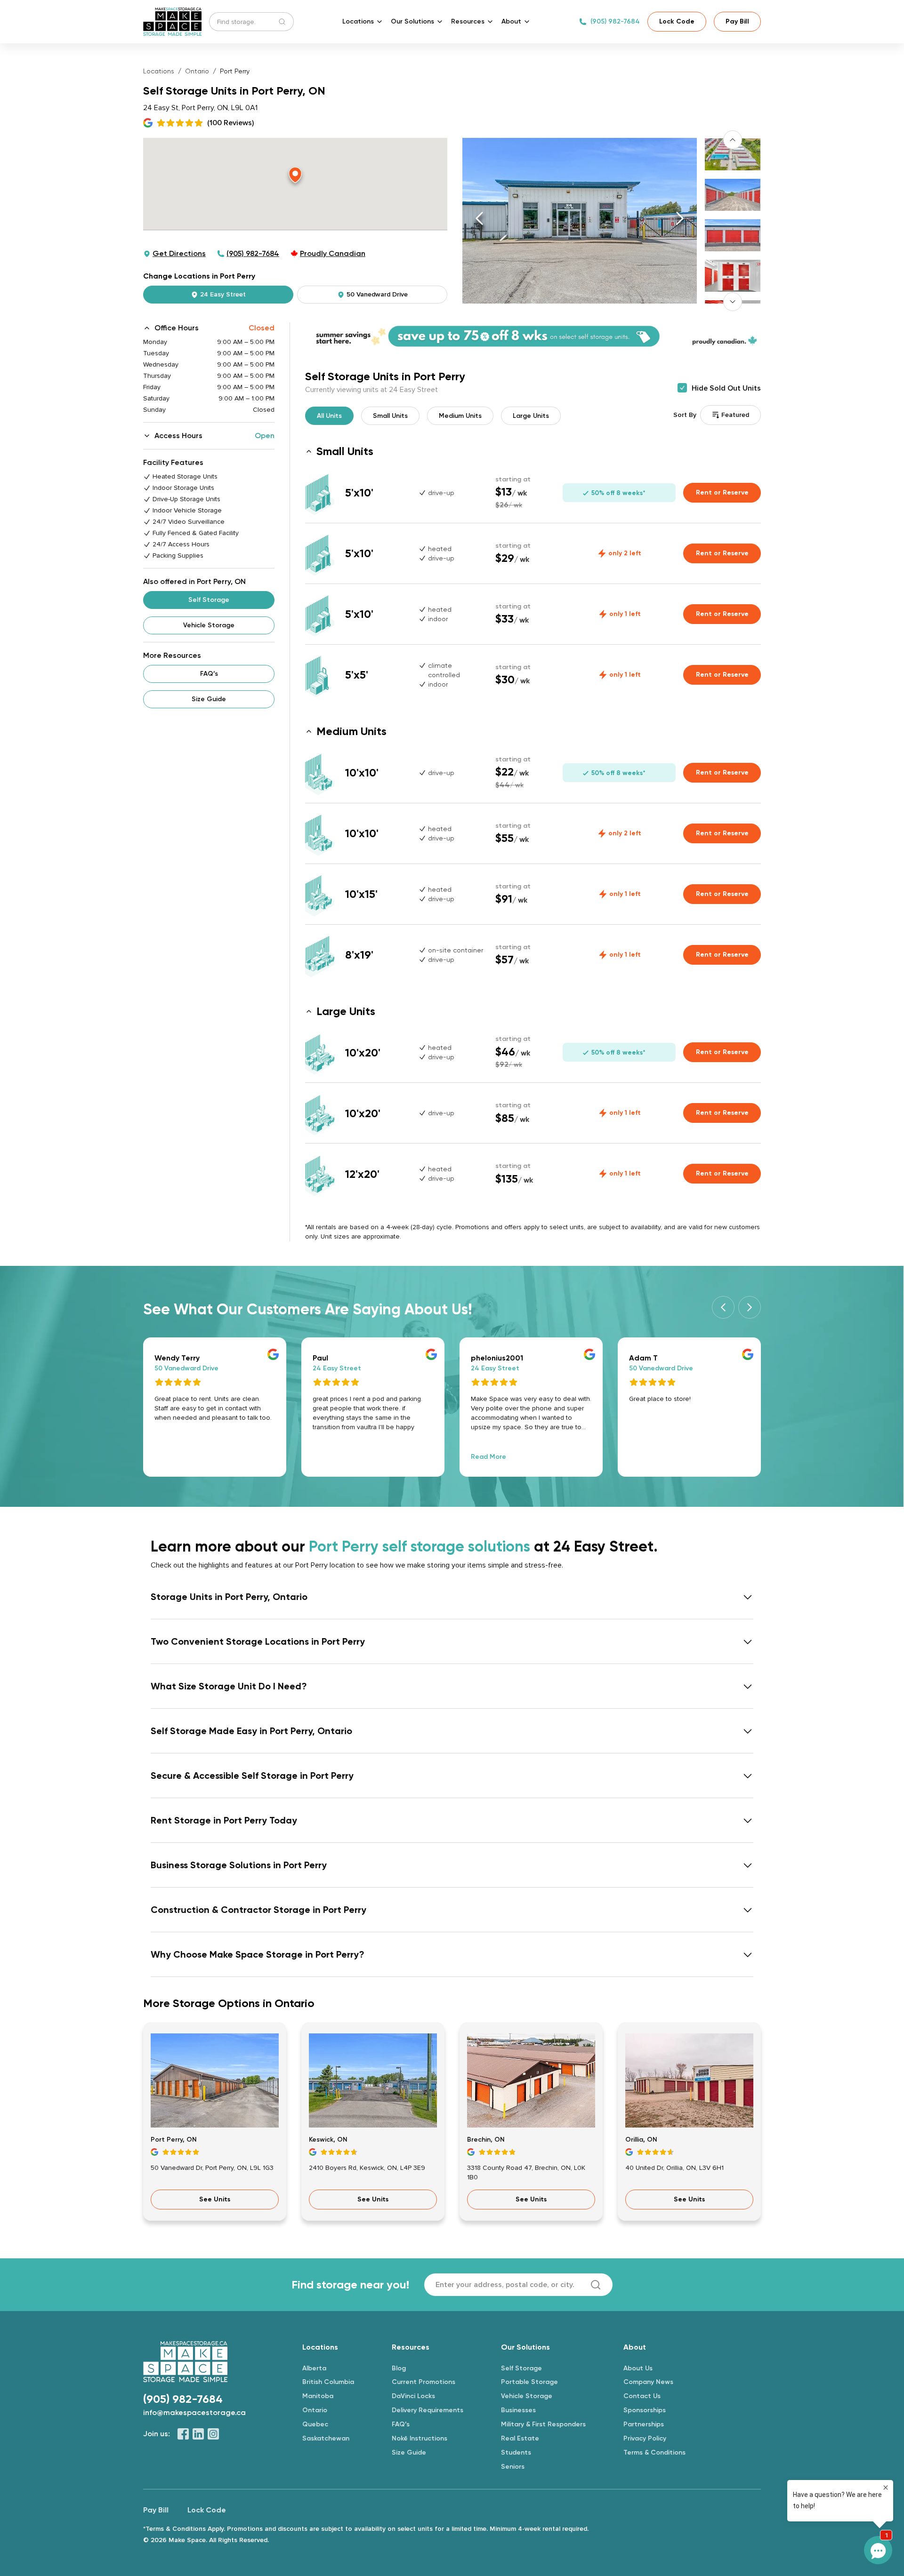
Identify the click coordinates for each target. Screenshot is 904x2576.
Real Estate (520, 2438)
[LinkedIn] (198, 2434)
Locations (159, 71)
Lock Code (677, 21)
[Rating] (215, 2152)
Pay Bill (737, 21)
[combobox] (730, 415)
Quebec (315, 2424)
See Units (215, 2199)
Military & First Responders (543, 2424)
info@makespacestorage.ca (194, 2412)
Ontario (197, 71)
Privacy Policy (645, 2438)
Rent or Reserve (722, 492)
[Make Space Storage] (172, 22)
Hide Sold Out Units (726, 388)
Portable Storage (529, 2382)
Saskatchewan (326, 2438)
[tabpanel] (533, 336)
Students (516, 2452)
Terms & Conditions (654, 2452)
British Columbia (328, 2382)
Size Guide (209, 699)
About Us (638, 2368)
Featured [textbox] (735, 415)
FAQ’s (209, 674)
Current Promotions (424, 2382)
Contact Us (642, 2396)
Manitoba (318, 2396)
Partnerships (644, 2424)
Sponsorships (645, 2410)
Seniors (513, 2467)
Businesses (518, 2410)
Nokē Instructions (420, 2438)
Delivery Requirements (428, 2410)
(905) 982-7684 (615, 21)
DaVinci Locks (413, 2396)
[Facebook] (183, 2434)
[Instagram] (213, 2434)
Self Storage (209, 600)
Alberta (314, 2368)
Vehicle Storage (209, 625)
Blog (399, 2368)
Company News (648, 2382)
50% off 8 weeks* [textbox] (617, 493)
